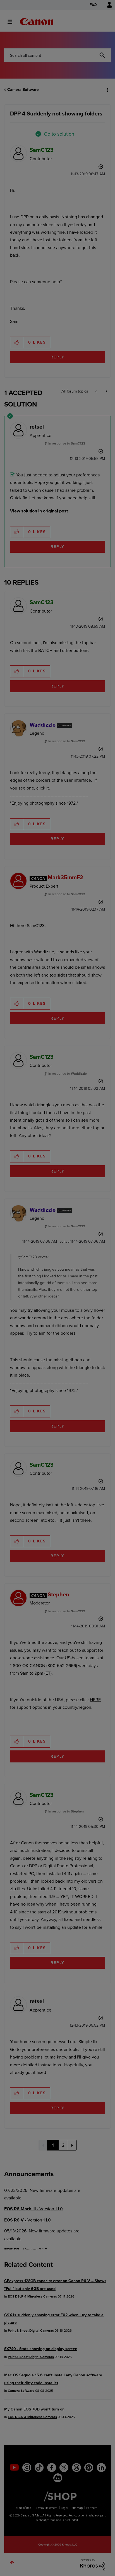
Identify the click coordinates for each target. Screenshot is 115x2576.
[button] (106, 8)
